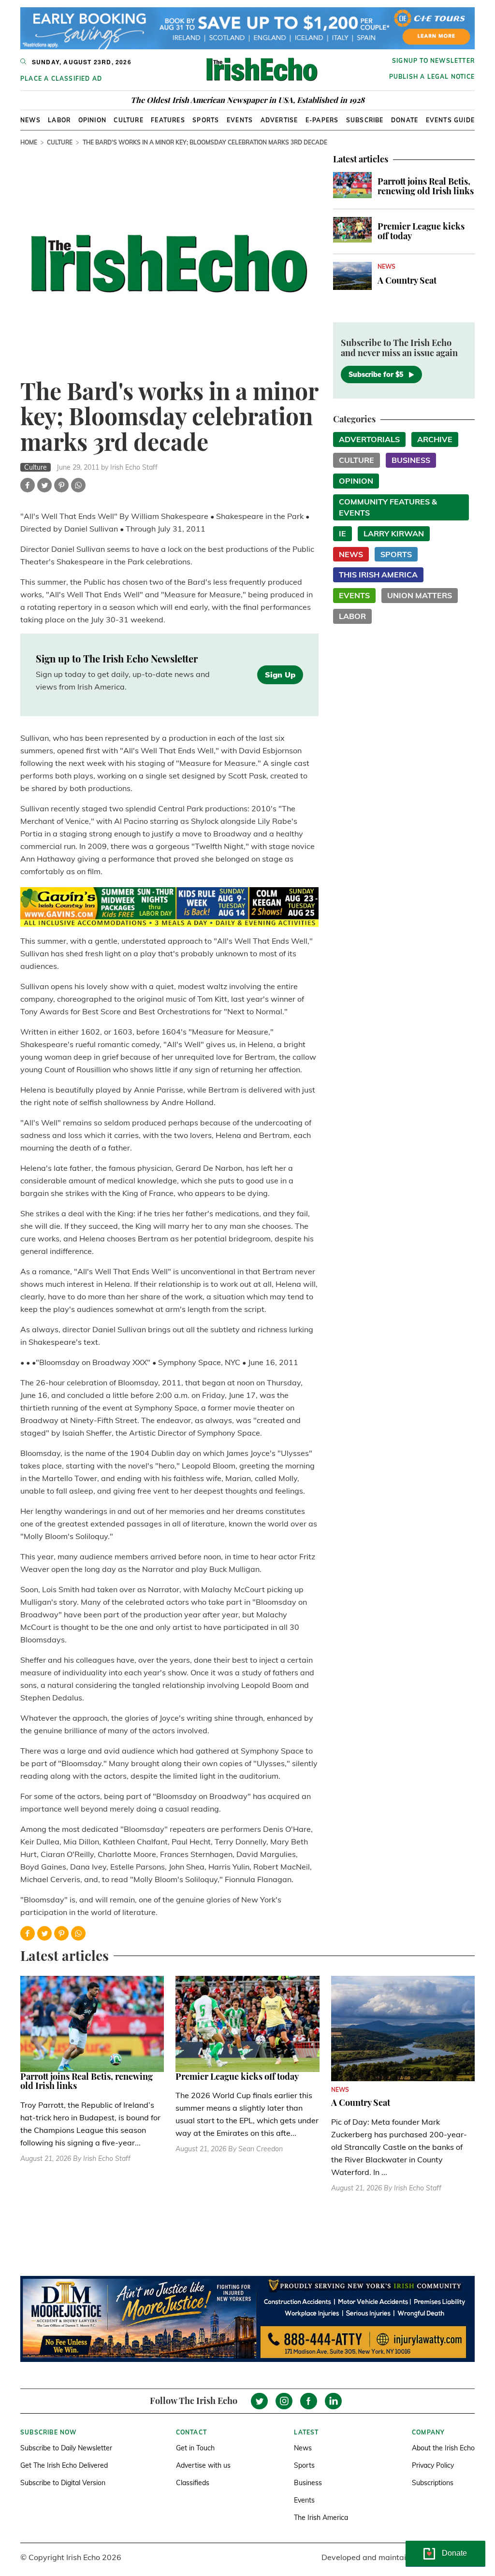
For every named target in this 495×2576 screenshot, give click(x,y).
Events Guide (450, 120)
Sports (206, 120)
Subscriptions (433, 2483)
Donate (405, 120)
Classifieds (193, 2483)
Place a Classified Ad (61, 79)
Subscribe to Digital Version (63, 2483)
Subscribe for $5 (376, 374)
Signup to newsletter (433, 61)
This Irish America (378, 575)
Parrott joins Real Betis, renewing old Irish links (426, 186)
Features (168, 120)
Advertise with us (203, 2465)
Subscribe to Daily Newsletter (66, 2448)
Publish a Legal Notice (432, 77)
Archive (435, 439)
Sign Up (280, 675)
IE (342, 533)
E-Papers (322, 120)
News (30, 120)
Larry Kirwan (394, 533)
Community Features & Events (388, 507)
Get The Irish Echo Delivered (64, 2465)
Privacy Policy (433, 2465)
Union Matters (420, 595)
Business (411, 460)
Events (240, 120)
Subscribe (365, 120)
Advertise (279, 120)
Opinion (92, 120)
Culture (128, 120)
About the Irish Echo (443, 2448)
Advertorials (369, 439)
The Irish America (321, 2518)
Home (29, 142)
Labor (59, 120)
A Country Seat (407, 280)
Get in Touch (195, 2448)
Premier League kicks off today (421, 231)
